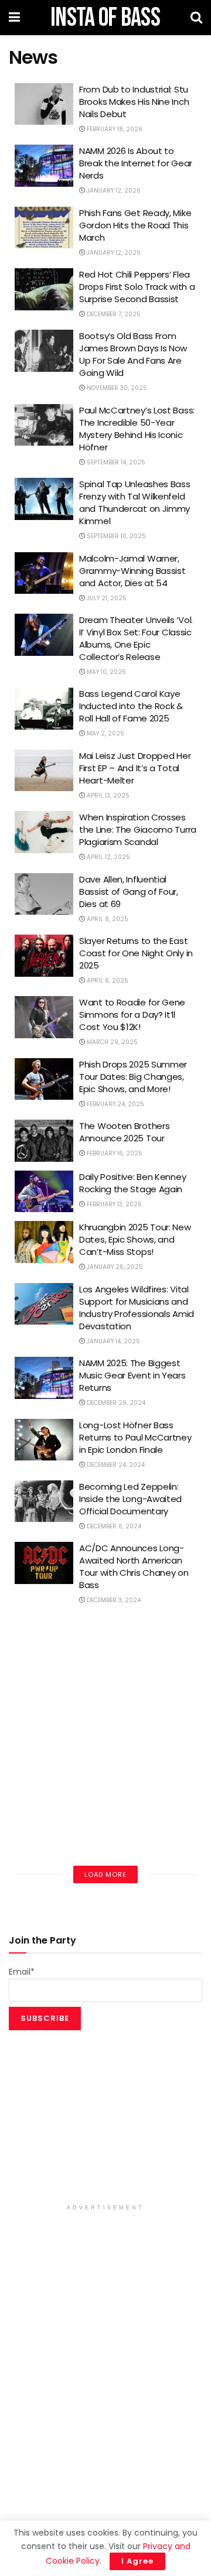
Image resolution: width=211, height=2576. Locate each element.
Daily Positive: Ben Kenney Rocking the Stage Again (132, 1183)
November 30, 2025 (116, 388)
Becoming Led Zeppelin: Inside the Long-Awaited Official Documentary (130, 1499)
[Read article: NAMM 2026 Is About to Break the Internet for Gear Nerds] (44, 166)
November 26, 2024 (116, 1786)
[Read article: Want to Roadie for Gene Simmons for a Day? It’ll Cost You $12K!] (44, 1017)
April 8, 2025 (107, 919)
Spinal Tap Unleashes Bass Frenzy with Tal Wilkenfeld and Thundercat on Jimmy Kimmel (135, 502)
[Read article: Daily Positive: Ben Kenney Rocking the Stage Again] (44, 1192)
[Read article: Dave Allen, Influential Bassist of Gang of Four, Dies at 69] (44, 894)
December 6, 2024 (113, 1526)
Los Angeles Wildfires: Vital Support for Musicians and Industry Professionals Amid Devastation (137, 1308)
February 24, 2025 (115, 1104)
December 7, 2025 (113, 314)
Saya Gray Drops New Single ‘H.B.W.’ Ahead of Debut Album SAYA (137, 1758)
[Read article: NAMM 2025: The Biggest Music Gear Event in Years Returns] (44, 1378)
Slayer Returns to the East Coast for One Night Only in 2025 (136, 953)
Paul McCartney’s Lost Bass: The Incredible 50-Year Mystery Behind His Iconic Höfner (137, 429)
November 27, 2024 (115, 1724)
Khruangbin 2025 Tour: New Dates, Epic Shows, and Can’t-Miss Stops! (135, 1239)
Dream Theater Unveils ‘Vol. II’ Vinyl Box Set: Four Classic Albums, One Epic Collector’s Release (136, 638)
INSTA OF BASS (105, 18)
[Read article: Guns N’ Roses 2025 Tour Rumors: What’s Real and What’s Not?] (44, 1637)
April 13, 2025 (107, 796)
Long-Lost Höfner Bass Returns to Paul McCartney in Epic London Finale (135, 1437)
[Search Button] (196, 18)
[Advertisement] (105, 2121)
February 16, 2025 (114, 1153)
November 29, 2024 (116, 1662)
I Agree (137, 2561)
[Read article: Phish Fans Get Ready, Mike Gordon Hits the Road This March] (44, 228)
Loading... (105, 1874)
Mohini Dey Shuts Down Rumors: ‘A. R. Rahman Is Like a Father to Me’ (137, 1696)
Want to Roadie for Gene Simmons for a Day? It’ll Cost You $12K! (132, 1015)
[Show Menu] (14, 18)
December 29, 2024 (115, 1403)
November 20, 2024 (116, 1847)
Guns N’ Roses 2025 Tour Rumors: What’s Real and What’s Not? (131, 1635)
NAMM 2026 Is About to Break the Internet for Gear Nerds (136, 163)
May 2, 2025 (105, 733)
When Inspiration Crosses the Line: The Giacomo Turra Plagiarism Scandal (138, 829)
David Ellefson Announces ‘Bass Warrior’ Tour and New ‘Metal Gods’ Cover (137, 1820)
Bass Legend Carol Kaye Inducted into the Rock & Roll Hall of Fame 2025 (131, 706)
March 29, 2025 (111, 1042)
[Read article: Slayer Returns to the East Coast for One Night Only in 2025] (44, 956)
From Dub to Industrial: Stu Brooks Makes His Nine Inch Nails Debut (134, 102)
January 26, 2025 (114, 1267)
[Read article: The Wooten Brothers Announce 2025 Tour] (44, 1141)
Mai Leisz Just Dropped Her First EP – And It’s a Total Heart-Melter (135, 768)
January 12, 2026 (113, 191)
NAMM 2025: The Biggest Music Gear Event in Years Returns (132, 1375)
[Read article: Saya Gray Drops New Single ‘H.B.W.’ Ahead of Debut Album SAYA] (44, 1761)
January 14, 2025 (113, 1341)
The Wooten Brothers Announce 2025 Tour (124, 1132)
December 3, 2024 (113, 1600)
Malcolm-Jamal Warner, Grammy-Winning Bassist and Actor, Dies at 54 (132, 571)
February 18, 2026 (114, 129)
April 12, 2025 (108, 857)
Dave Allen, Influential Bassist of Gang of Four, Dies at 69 (129, 892)
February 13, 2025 (113, 1204)
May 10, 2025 (105, 672)
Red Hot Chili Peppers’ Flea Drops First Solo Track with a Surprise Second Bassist (137, 287)
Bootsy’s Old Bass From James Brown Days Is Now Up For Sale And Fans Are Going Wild (133, 354)
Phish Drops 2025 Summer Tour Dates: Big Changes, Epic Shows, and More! (133, 1077)
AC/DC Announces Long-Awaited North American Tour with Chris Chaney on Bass (134, 1566)
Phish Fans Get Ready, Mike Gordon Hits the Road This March (135, 225)
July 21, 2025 (106, 598)
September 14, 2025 (115, 462)
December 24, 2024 (115, 1465)
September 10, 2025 (115, 536)
